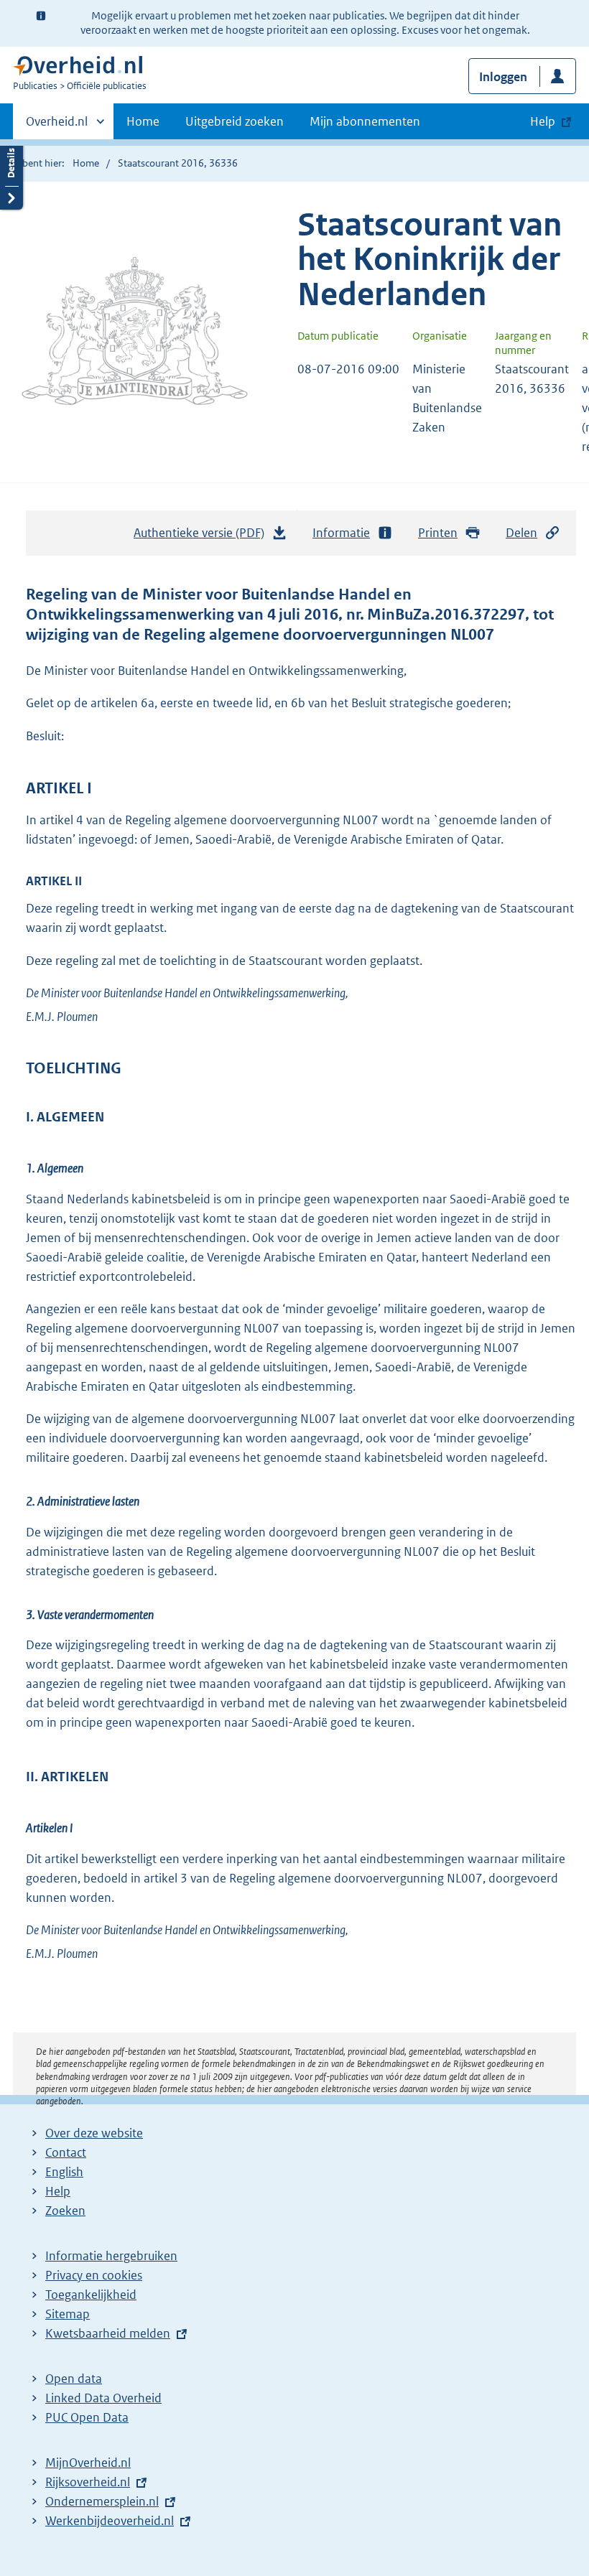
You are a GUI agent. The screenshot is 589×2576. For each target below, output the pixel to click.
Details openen (11, 174)
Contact (66, 2152)
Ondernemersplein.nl (102, 2501)
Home (143, 121)
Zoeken (65, 2211)
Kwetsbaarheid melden (108, 2333)
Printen (438, 533)
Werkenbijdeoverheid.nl (110, 2521)
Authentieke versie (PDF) (203, 537)
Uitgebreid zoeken (235, 121)
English (64, 2172)
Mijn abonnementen (365, 121)
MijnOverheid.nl (88, 2463)
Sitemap (68, 2314)
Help (58, 2191)
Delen (521, 533)
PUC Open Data (87, 2417)
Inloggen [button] (503, 77)
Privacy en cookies (94, 2275)
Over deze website (94, 2133)
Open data (74, 2379)
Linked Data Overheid (103, 2398)
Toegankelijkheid (91, 2295)
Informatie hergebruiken (111, 2256)
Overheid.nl (57, 126)
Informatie (341, 533)
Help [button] (543, 121)
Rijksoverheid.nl (88, 2482)
